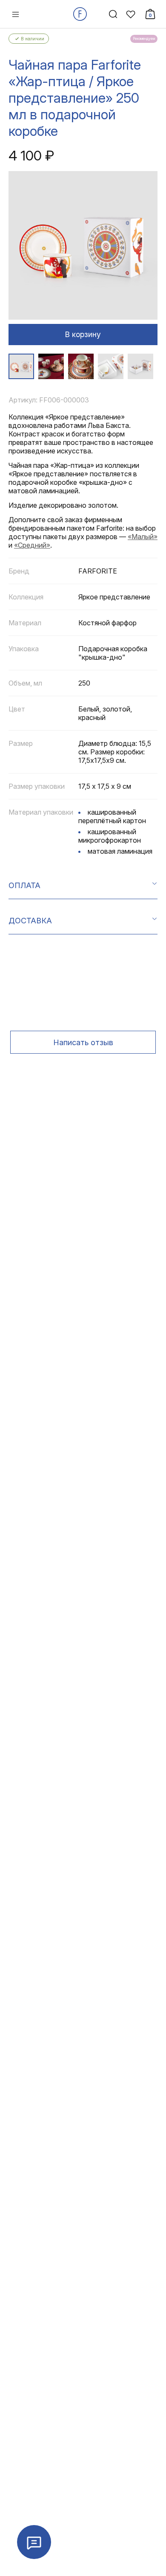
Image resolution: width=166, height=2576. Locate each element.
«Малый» (143, 537)
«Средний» (32, 545)
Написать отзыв (83, 1042)
